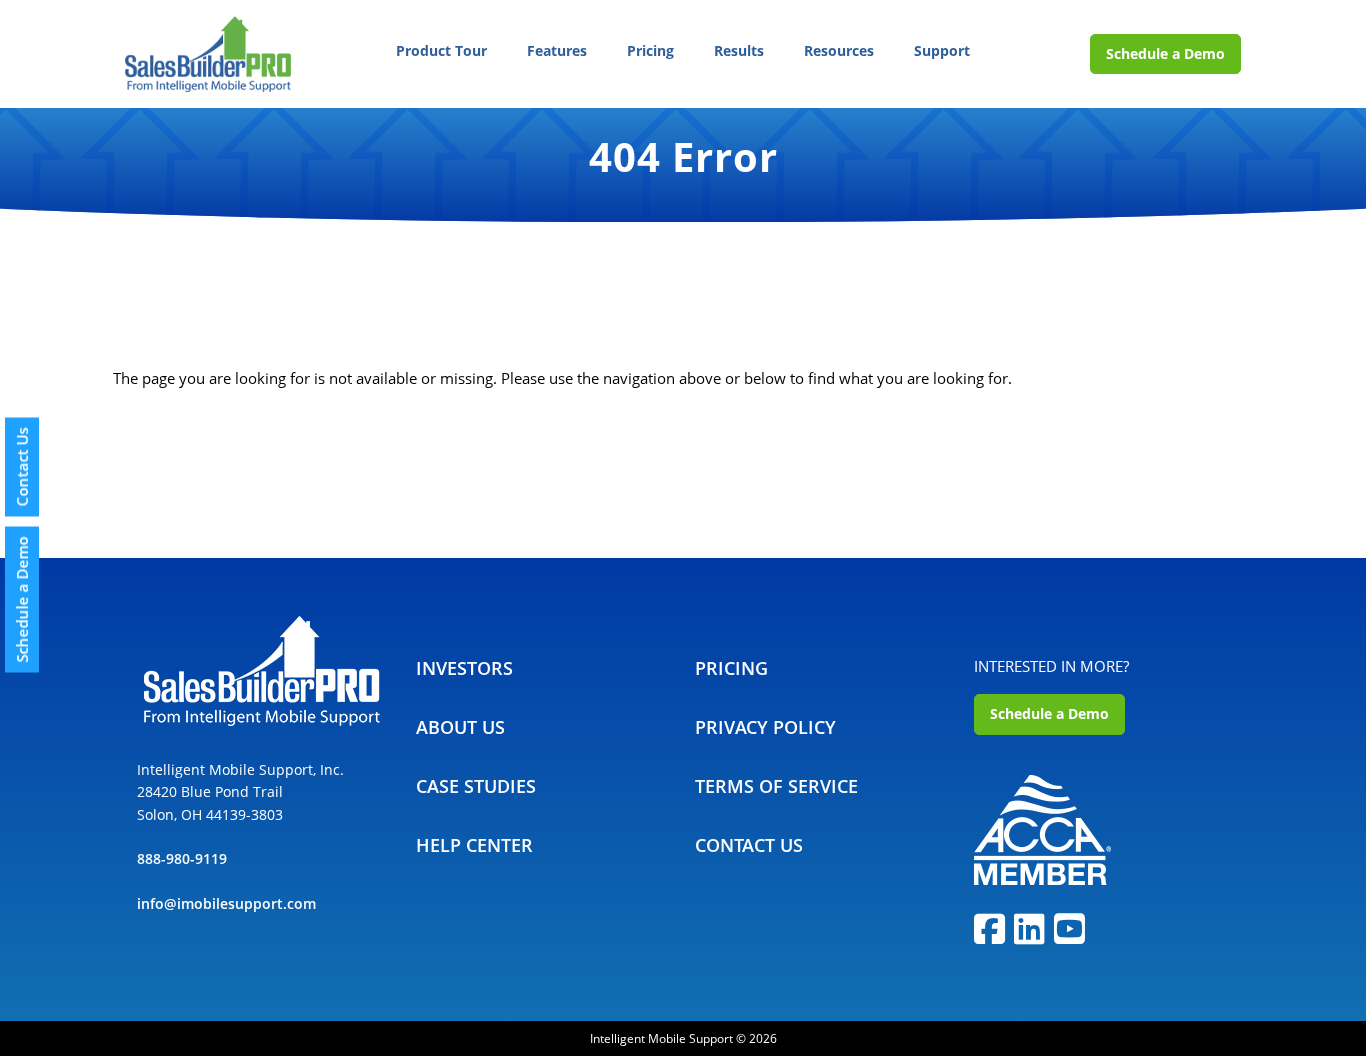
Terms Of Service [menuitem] (776, 786)
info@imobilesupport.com (226, 903)
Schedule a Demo (1165, 53)
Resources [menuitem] (839, 50)
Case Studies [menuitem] (476, 786)
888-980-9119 (182, 858)
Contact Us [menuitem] (749, 845)
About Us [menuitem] (460, 727)
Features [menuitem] (557, 50)
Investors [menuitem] (464, 668)
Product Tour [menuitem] (441, 50)
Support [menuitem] (942, 50)
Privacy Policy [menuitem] (765, 727)
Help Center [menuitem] (474, 845)
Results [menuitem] (739, 50)
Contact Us (22, 467)
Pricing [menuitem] (650, 50)
